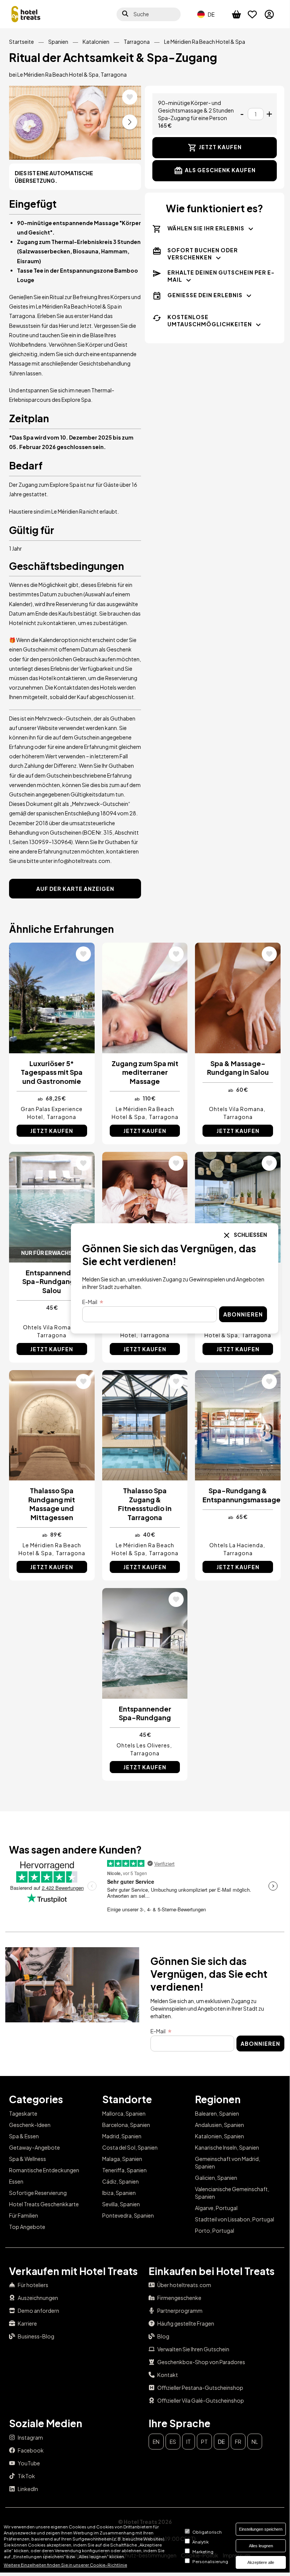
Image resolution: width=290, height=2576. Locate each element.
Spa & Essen (24, 2136)
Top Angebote (27, 2227)
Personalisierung (210, 2561)
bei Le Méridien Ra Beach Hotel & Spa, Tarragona (68, 74)
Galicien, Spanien (216, 2178)
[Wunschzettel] (256, 14)
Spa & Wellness (28, 2159)
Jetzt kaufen (220, 147)
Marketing (203, 2551)
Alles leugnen (261, 2546)
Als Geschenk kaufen (220, 170)
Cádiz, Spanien (120, 2181)
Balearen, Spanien (217, 2113)
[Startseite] (26, 14)
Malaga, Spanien (122, 2159)
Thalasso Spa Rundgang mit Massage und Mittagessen (52, 1504)
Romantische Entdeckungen (44, 2170)
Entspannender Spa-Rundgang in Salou (52, 1281)
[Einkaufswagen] (240, 14)
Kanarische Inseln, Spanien (227, 2147)
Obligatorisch (207, 2532)
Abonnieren (260, 2044)
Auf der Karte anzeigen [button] (75, 889)
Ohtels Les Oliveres (143, 1745)
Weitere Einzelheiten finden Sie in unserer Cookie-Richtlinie (65, 2565)
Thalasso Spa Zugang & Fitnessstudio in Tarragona (145, 1504)
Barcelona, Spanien (126, 2125)
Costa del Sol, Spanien (130, 2147)
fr (238, 2442)
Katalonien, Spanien (219, 2136)
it (189, 2442)
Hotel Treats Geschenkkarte (44, 2204)
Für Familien (24, 2215)
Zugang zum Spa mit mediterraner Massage (145, 1072)
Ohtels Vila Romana (236, 1109)
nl (255, 2442)
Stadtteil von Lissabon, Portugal (235, 2219)
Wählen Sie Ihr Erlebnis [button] (206, 228)
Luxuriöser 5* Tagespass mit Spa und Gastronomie (52, 1072)
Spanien (58, 42)
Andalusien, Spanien (219, 2125)
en (156, 2442)
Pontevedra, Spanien (128, 2215)
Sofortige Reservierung (38, 2193)
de (221, 2442)
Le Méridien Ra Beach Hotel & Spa (205, 42)
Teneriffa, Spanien (124, 2170)
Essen (16, 2181)
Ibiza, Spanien (119, 2193)
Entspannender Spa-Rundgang (145, 1713)
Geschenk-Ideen (30, 2125)
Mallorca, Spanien (124, 2113)
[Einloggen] (273, 14)
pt (204, 2442)
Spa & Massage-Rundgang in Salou (238, 1068)
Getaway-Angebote (35, 2147)
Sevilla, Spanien (121, 2204)
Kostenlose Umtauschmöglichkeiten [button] (210, 320)
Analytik (200, 2542)
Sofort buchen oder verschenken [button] (203, 254)
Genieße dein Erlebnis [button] (205, 295)
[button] (130, 122)
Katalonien (96, 42)
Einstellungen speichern (261, 2529)
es (173, 2442)
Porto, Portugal (215, 2230)
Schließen (250, 1235)
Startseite (21, 42)
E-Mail (158, 2031)
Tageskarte (23, 2113)
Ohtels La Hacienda (236, 1545)
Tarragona (137, 42)
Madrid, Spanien (122, 2136)
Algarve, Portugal (216, 2208)
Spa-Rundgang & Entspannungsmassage (238, 1495)
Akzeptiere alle (261, 2562)
